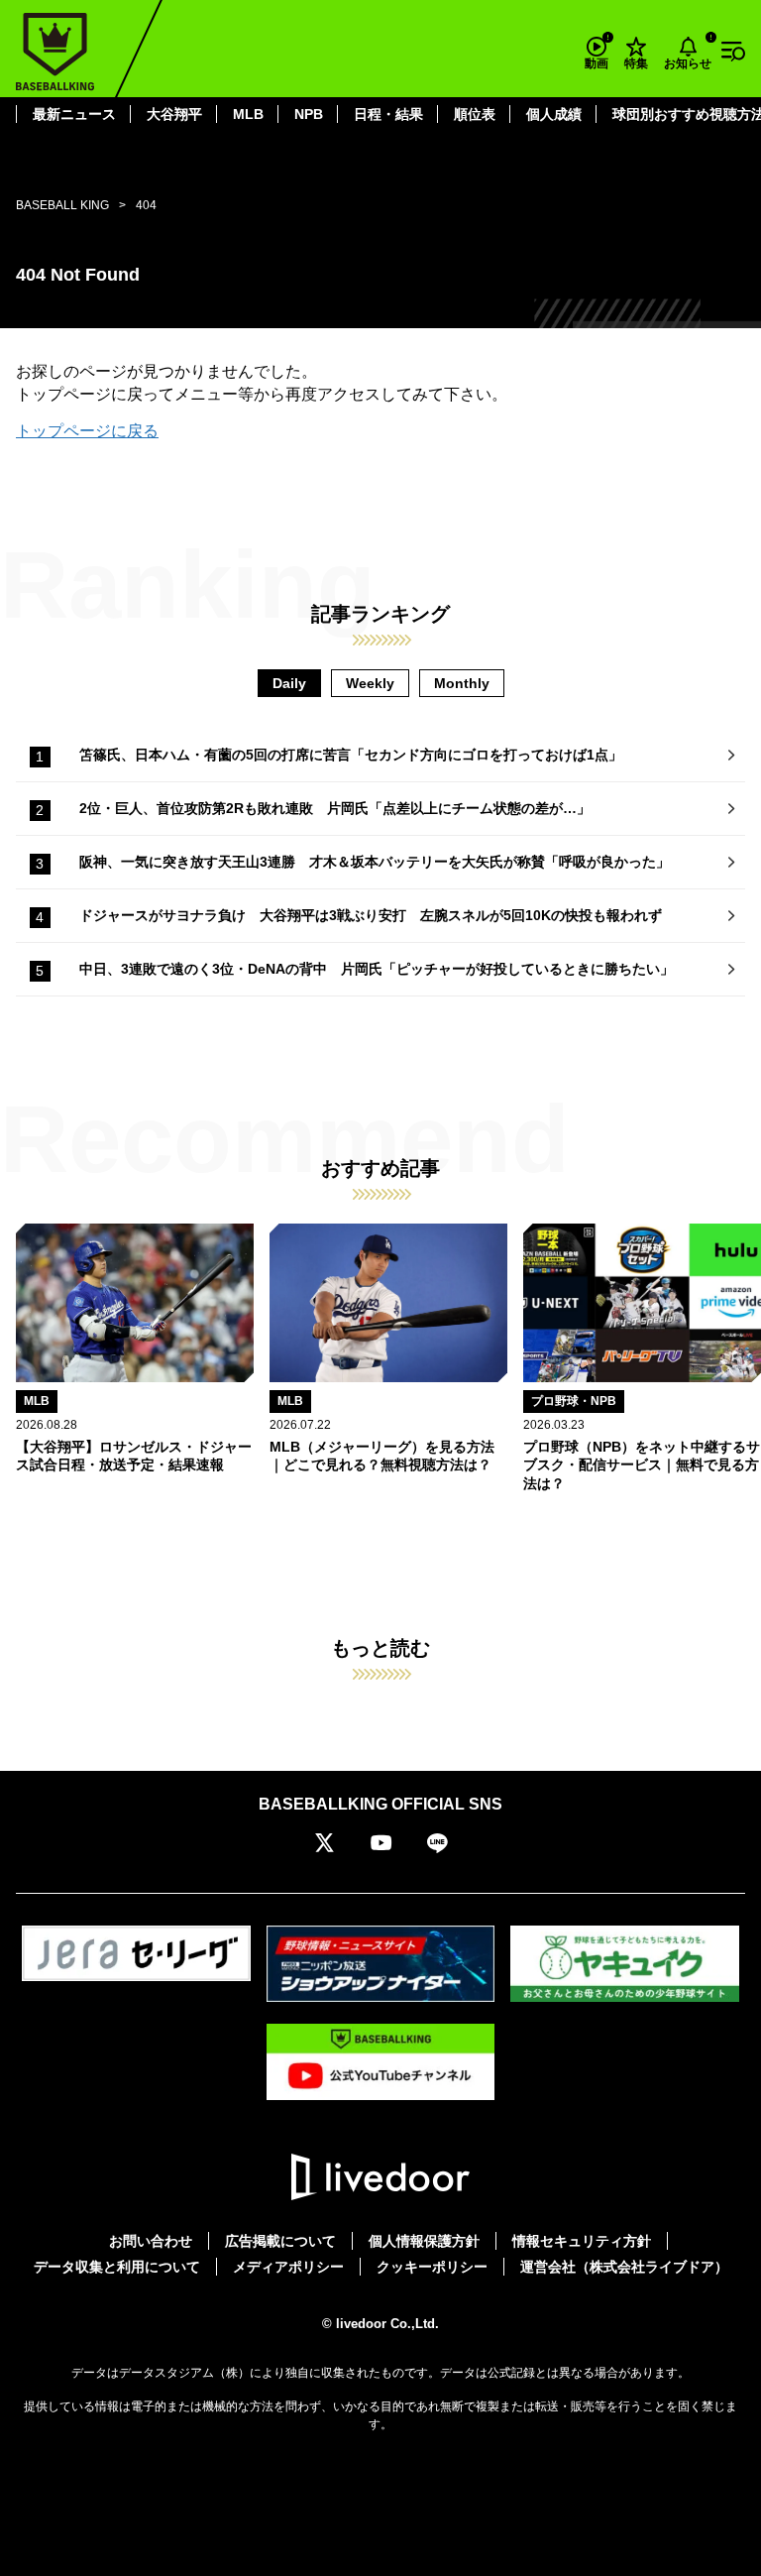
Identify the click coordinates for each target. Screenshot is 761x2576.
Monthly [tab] (462, 683)
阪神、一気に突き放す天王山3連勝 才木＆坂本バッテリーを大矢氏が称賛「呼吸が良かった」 (375, 862)
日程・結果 (388, 114)
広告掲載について (280, 2241)
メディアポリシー (288, 2267)
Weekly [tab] (370, 683)
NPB (309, 114)
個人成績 (554, 114)
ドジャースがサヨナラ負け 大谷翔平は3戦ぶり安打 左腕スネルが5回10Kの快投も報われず (371, 915)
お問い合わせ (151, 2241)
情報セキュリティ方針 (582, 2241)
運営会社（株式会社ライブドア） (624, 2267)
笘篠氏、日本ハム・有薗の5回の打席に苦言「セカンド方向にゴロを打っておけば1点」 (351, 755)
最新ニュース (74, 114)
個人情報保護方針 (424, 2241)
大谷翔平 (174, 114)
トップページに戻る (87, 431)
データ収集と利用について (117, 2267)
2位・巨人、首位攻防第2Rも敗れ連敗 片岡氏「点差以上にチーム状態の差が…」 (335, 808)
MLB (248, 114)
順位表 (475, 114)
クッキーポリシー (432, 2267)
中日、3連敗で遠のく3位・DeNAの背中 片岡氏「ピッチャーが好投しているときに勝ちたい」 (377, 969)
